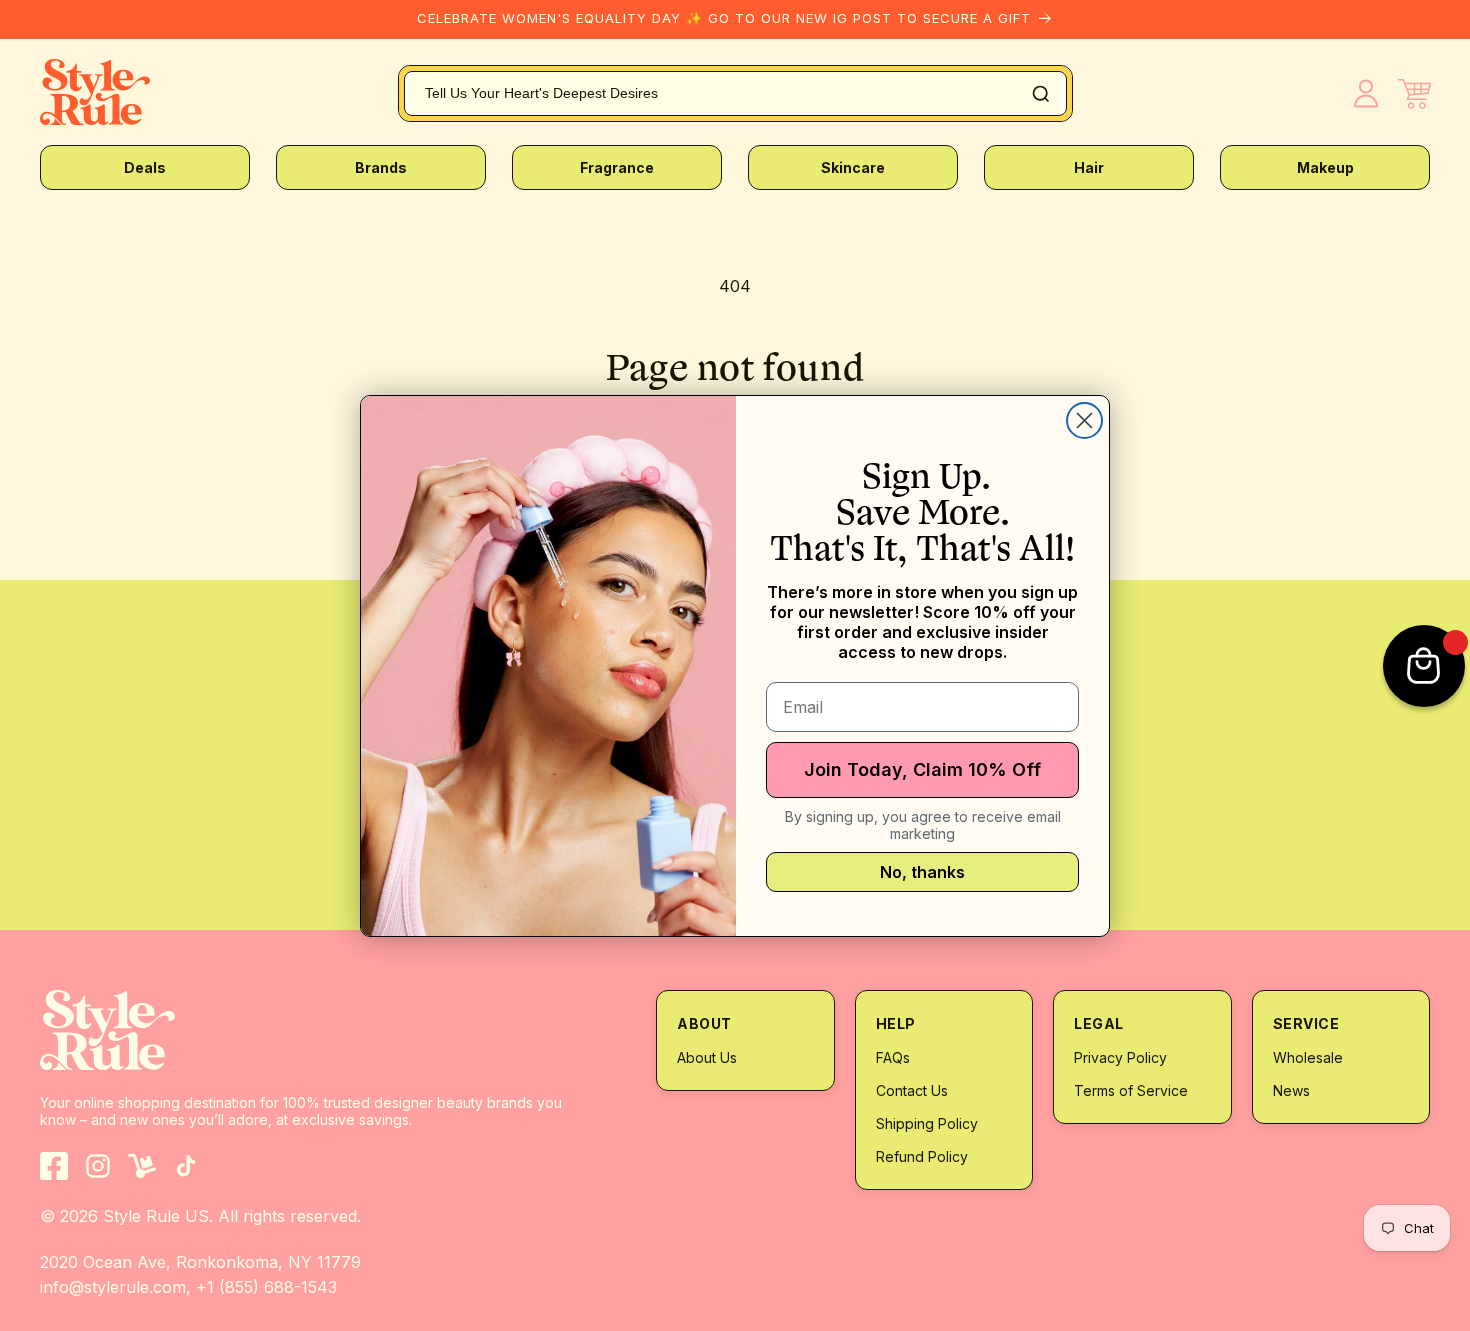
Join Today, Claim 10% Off (922, 769)
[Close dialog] (1084, 420)
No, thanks (922, 872)
